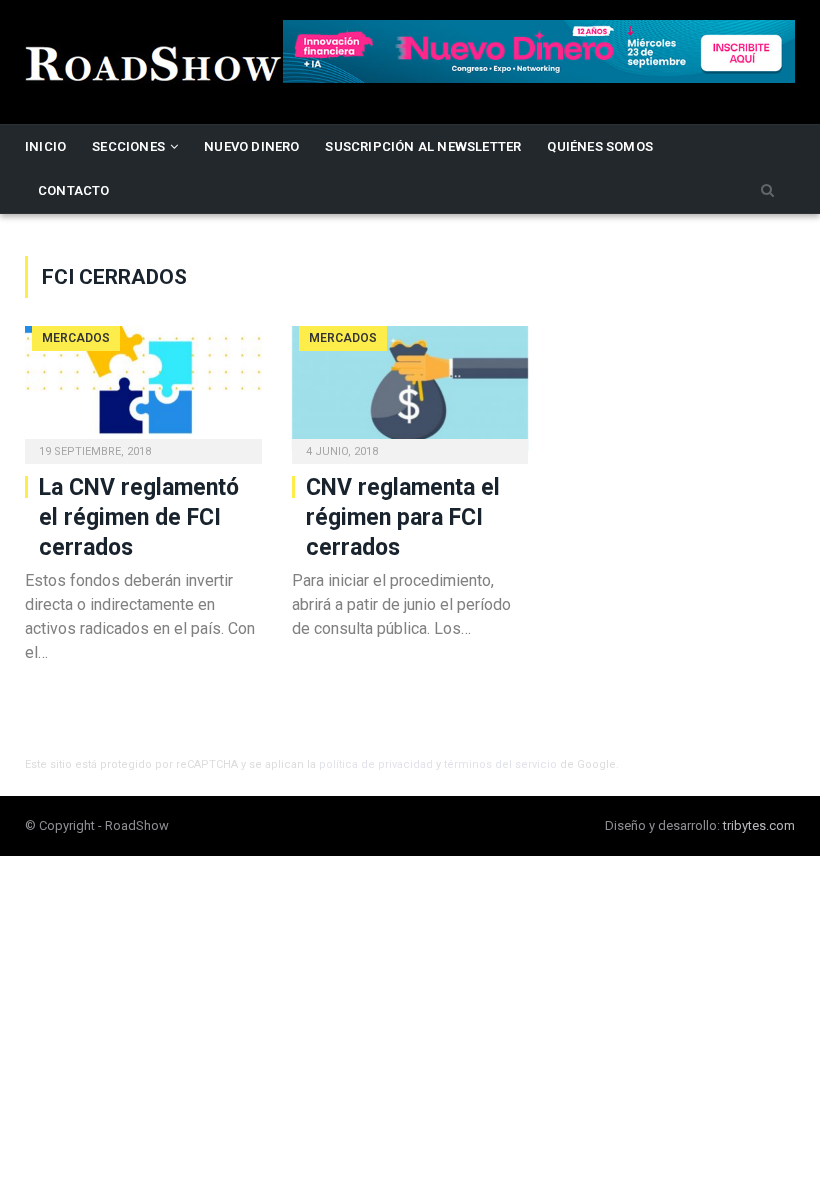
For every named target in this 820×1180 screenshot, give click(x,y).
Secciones (128, 146)
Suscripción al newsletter (423, 146)
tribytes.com (759, 825)
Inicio (45, 146)
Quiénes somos (600, 146)
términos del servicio (500, 764)
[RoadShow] (154, 61)
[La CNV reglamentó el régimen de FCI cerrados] (143, 388)
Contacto (74, 190)
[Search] (767, 191)
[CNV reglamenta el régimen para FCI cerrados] (410, 388)
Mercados (76, 338)
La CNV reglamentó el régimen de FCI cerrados (139, 517)
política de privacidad (376, 764)
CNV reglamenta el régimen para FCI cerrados (403, 517)
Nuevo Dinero (251, 146)
